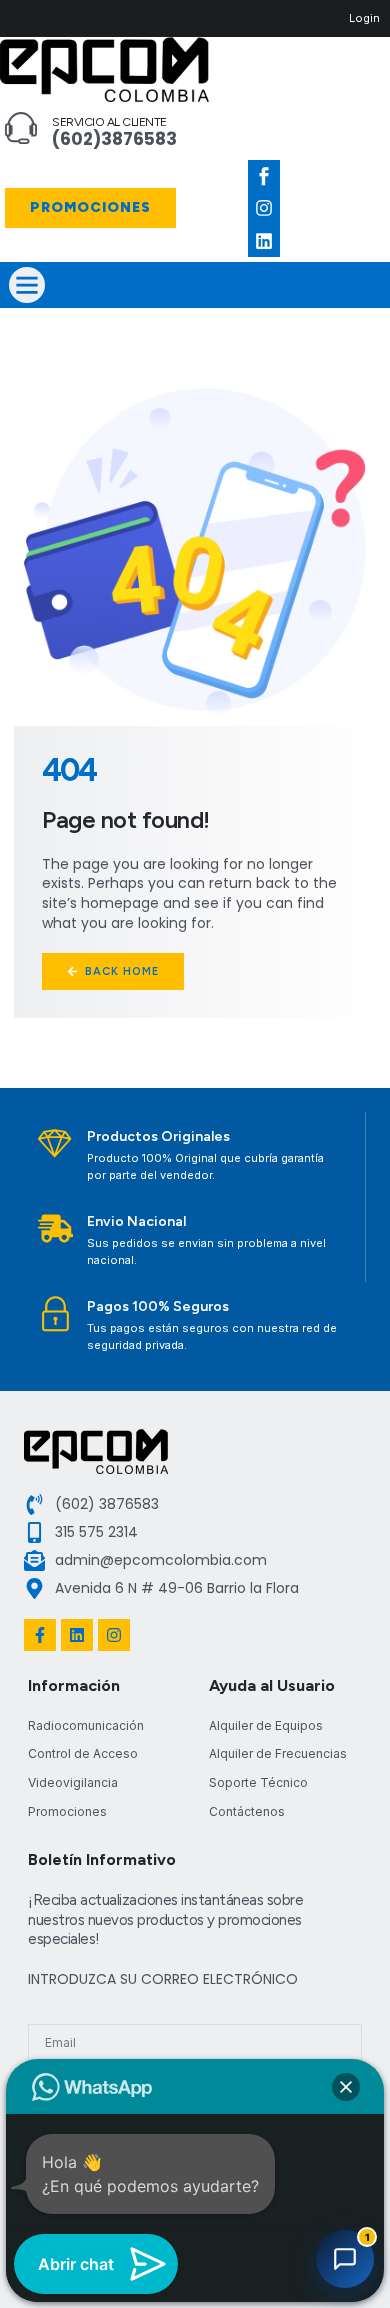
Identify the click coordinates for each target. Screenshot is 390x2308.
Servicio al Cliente (109, 122)
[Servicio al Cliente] (21, 128)
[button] (27, 285)
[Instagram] (264, 208)
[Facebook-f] (40, 1635)
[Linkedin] (264, 241)
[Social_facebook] (264, 176)
